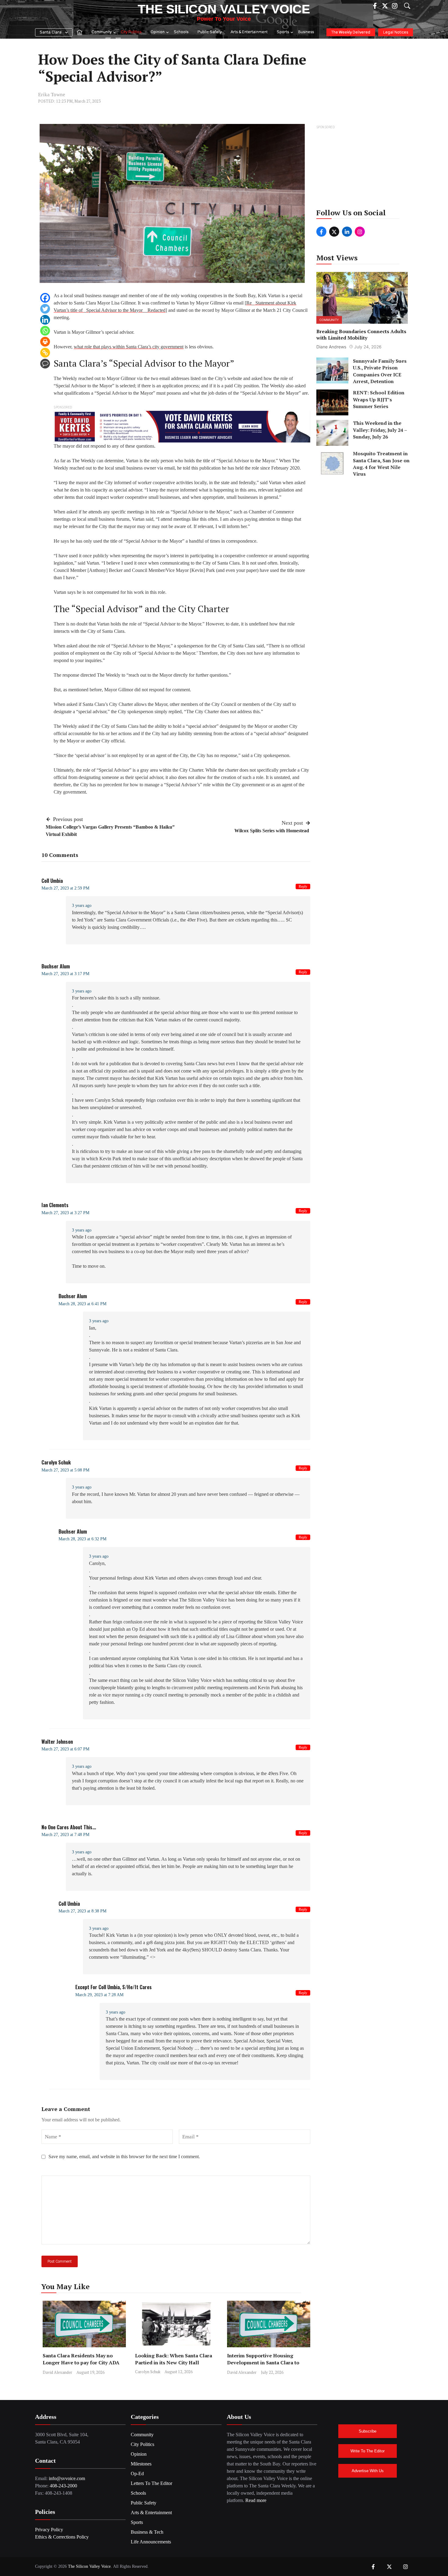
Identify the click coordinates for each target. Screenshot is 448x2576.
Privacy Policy (49, 2530)
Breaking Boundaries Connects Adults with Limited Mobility (361, 335)
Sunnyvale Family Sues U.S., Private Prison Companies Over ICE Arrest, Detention (380, 371)
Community (101, 32)
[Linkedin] (45, 320)
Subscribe (368, 2431)
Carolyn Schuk (148, 2372)
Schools (181, 32)
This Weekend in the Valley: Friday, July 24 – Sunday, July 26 (380, 430)
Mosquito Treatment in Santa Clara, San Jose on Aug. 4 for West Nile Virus (381, 464)
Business (306, 32)
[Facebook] (45, 298)
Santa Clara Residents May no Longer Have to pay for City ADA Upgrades (81, 2363)
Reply (303, 886)
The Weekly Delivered (351, 32)
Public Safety (210, 32)
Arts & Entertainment (249, 32)
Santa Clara (51, 32)
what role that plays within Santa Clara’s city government (129, 347)
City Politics (131, 32)
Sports (283, 32)
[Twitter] (45, 309)
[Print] (45, 342)
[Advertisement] (363, 169)
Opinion (158, 32)
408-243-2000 (63, 2486)
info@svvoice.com (67, 2478)
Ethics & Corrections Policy (62, 2537)
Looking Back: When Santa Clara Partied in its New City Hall (174, 2359)
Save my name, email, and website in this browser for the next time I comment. (124, 2157)
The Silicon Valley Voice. (90, 2566)
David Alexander (57, 2372)
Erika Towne (52, 95)
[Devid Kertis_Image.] (182, 426)
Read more (256, 2500)
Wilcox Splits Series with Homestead (272, 831)
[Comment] (45, 364)
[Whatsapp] (45, 331)
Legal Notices (396, 32)
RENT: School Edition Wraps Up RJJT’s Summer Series (379, 400)
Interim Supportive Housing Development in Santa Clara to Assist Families (263, 2363)
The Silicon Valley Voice (224, 9)
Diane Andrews (331, 347)
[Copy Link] (45, 353)
